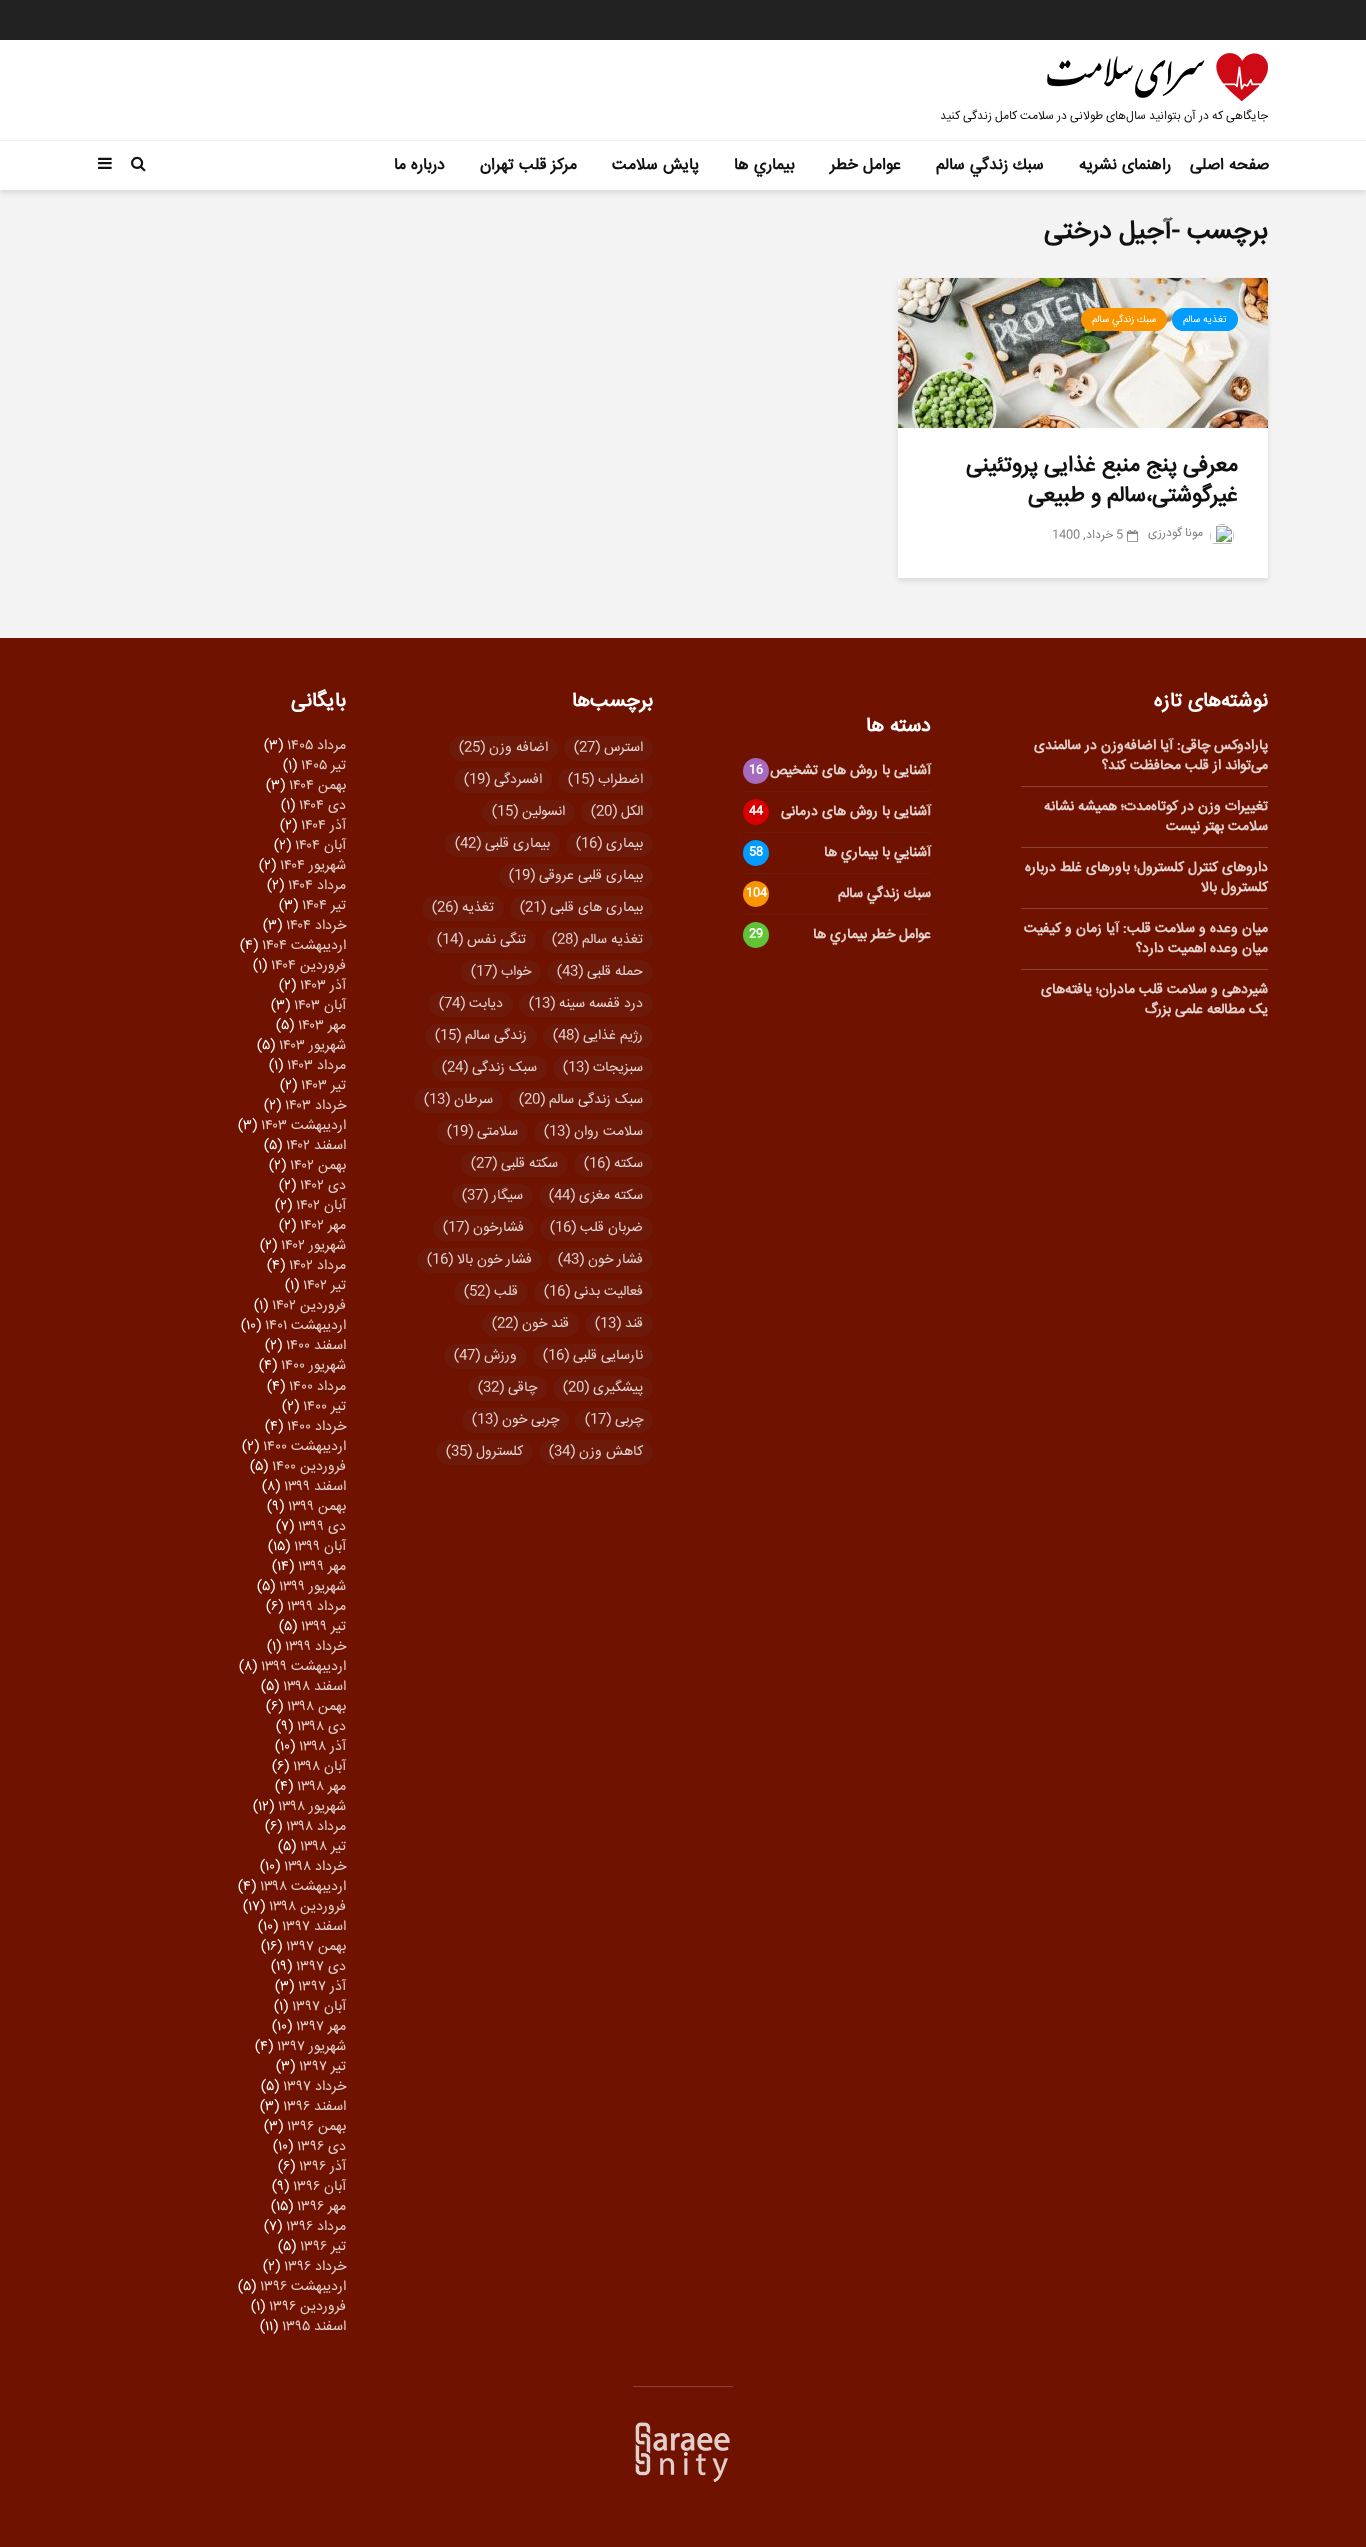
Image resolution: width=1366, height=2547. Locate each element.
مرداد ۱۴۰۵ (316, 746)
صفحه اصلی (1229, 165)
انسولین (528, 812)
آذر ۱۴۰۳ (323, 986)
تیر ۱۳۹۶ (323, 2247)
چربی (614, 1420)
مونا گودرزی (1177, 533)
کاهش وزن (596, 1452)
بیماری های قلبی (581, 908)
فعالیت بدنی (593, 1292)
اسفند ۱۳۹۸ (314, 1687)
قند (619, 1324)
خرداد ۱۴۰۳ (315, 1106)
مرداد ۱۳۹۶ (316, 2227)
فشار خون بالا (479, 1260)
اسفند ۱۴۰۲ (316, 1146)
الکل (617, 812)
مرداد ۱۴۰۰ (317, 1387)
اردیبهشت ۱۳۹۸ (303, 1887)
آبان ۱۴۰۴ (320, 846)
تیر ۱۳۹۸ (323, 1847)
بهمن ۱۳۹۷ (316, 1947)
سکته (613, 1164)
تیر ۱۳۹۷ (322, 2067)
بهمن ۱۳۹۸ (316, 1707)
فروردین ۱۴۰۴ (308, 966)
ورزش (485, 1356)
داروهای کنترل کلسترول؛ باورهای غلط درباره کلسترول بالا (1146, 878)
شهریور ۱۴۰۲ (313, 1246)
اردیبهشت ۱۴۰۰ (304, 1447)
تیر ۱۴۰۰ (324, 1407)
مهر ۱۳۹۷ (321, 2027)
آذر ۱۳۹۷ (322, 1987)
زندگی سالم (481, 1036)
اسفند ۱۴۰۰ (316, 1346)
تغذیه (463, 908)
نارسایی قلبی (593, 1356)
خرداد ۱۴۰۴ (316, 926)
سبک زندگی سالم (581, 1100)
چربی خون (515, 1420)
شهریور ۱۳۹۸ (312, 1807)
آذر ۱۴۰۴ (323, 826)
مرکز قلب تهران (528, 165)
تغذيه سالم (1205, 320)
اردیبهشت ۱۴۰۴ (304, 946)
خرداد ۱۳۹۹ (315, 1647)
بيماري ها (764, 165)
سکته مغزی (596, 1196)
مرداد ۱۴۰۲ (317, 1266)
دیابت (471, 1004)
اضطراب (605, 780)
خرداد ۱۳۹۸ (315, 1867)
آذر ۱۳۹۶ (322, 2167)
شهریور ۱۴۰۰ (313, 1366)
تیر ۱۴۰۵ (323, 766)
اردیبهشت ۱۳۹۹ (303, 1667)
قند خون (530, 1324)
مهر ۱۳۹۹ (322, 1567)
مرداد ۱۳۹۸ (316, 1827)
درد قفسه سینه (586, 1004)
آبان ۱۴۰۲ (321, 1206)
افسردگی (503, 780)
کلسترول (484, 1452)
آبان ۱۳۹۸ (319, 1767)
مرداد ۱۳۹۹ (316, 1607)
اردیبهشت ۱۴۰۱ (305, 1326)
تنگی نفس (481, 940)
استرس (608, 748)
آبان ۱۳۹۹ (320, 1547)
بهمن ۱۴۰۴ (317, 786)
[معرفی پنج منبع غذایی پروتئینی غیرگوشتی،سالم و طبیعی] (1083, 353)
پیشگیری (603, 1388)
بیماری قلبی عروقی (576, 876)
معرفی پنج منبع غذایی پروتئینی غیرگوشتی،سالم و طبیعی (1102, 481)
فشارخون (483, 1228)
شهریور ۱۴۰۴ (313, 866)
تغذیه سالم (597, 940)
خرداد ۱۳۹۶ (315, 2267)
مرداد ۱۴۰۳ (316, 1066)
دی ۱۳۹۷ (321, 1967)
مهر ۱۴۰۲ (323, 1226)
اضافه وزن (503, 748)
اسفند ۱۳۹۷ (314, 1927)
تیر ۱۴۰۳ (323, 1086)
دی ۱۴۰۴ (322, 806)
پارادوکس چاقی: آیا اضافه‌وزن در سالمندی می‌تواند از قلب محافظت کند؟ (1151, 756)
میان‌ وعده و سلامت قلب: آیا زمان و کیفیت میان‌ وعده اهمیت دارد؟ (1146, 939)
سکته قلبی (514, 1164)
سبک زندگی (489, 1068)
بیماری (609, 844)
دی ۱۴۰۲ (323, 1186)
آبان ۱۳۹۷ (319, 2007)
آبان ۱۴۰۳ (320, 1006)
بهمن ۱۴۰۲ (318, 1166)
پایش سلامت (655, 165)
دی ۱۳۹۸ (321, 1727)
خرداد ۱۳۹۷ (314, 2087)
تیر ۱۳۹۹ (323, 1627)
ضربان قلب (596, 1228)
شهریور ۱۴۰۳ (312, 1046)
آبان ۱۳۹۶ (319, 2187)
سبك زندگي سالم (990, 165)
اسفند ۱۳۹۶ (314, 2107)
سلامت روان (593, 1132)
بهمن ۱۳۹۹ (317, 1507)
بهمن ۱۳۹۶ (316, 2127)
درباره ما (419, 165)
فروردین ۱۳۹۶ (307, 2307)
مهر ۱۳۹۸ (321, 1787)
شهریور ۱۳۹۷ (311, 2047)
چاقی (507, 1388)
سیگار (492, 1196)
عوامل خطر (865, 165)
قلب (491, 1292)
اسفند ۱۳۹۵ (314, 2327)
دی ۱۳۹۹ (322, 1527)
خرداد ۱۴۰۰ (316, 1427)
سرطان (458, 1100)
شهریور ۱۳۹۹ (312, 1587)
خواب (501, 972)
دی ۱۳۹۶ (321, 2147)
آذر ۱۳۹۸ (322, 1747)
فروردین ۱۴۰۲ (309, 1306)
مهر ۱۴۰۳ (322, 1026)
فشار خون (600, 1260)
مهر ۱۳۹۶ (321, 2207)
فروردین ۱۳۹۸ (307, 1907)
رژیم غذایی (598, 1036)
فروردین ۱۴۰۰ (309, 1467)
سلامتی (482, 1132)
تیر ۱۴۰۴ (324, 906)
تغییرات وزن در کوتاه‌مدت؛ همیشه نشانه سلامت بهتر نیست (1156, 817)
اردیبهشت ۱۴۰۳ (303, 1126)
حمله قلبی (600, 972)
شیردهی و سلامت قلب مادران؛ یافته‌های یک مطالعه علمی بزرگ (1154, 1000)
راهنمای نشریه (1125, 165)
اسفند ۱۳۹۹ (315, 1487)
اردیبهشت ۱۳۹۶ (303, 2287)
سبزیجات (603, 1068)
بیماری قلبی (502, 844)
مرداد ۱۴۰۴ (317, 886)
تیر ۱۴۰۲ (324, 1286)
